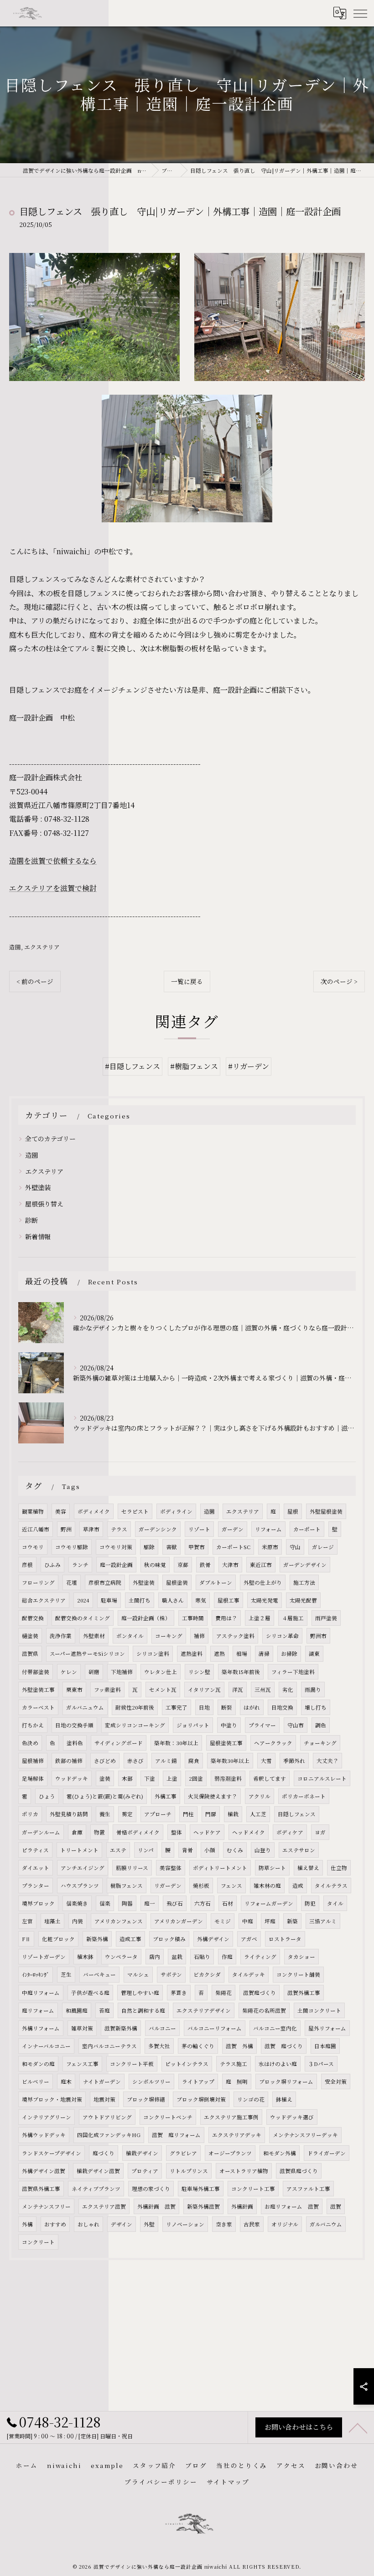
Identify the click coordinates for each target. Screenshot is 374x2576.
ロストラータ (285, 1939)
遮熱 (219, 1654)
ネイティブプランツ (96, 2189)
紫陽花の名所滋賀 (264, 2010)
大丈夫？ (327, 1761)
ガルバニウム (326, 2224)
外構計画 (242, 2206)
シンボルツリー (151, 2081)
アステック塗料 (235, 1636)
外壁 (149, 2224)
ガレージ (323, 1547)
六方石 (203, 1903)
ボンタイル (130, 1636)
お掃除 (289, 1654)
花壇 (72, 1582)
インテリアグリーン (47, 2117)
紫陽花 (223, 1993)
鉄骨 (205, 1565)
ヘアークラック (273, 1743)
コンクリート (38, 2242)
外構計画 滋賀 (156, 2206)
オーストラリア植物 (244, 2171)
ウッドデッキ (72, 1778)
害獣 (171, 1547)
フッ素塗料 (107, 1690)
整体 (177, 1832)
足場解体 (33, 1778)
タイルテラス (331, 1886)
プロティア (145, 2171)
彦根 (27, 1565)
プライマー (262, 1725)
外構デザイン (213, 1939)
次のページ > (339, 981)
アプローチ (158, 1814)
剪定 (127, 1814)
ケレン (69, 1672)
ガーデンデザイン (305, 1565)
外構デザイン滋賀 (44, 2171)
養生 (105, 1814)
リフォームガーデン (269, 1903)
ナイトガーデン (102, 2081)
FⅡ (26, 1939)
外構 (27, 2224)
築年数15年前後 (241, 1672)
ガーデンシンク (158, 1529)
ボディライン (176, 1511)
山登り (263, 1850)
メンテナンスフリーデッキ (305, 2135)
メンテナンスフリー (46, 2206)
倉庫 (77, 1832)
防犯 (310, 1903)
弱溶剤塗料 (228, 1778)
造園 (15, 947)
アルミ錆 (166, 1761)
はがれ (252, 1707)
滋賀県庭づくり (299, 2171)
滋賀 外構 (239, 2046)
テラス (119, 1529)
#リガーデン (249, 1066)
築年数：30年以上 (176, 1743)
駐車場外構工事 (201, 2189)
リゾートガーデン (44, 1957)
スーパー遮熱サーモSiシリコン (87, 1654)
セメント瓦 (163, 1690)
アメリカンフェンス (119, 1921)
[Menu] (360, 13)
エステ (118, 1850)
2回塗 (196, 1778)
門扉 (211, 1814)
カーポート (307, 1529)
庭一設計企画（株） (146, 1618)
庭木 (66, 2081)
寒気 (201, 1600)
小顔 (210, 1850)
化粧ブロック (58, 1939)
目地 (204, 1707)
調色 (321, 1725)
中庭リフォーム (41, 1993)
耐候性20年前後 (135, 1707)
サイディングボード (119, 1743)
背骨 (187, 1850)
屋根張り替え (44, 1204)
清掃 (264, 1654)
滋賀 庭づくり (284, 2046)
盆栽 (177, 1957)
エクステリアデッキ (237, 2135)
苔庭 (104, 2010)
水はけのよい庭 (278, 2064)
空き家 (224, 2224)
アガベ (249, 1939)
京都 (183, 1565)
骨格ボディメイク (138, 1832)
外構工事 (166, 1796)
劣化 (288, 1690)
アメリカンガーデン (179, 1921)
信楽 (105, 1903)
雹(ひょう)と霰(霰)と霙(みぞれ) (105, 1796)
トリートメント (79, 1850)
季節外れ (294, 1761)
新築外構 (97, 1939)
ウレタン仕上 (161, 1672)
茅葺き (179, 1993)
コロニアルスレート (322, 1778)
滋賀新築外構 (121, 2028)
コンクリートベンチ (168, 2117)
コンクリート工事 (253, 2189)
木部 (127, 1778)
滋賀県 (30, 1654)
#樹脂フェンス (194, 1066)
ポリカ (30, 1814)
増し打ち (316, 1707)
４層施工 (293, 1618)
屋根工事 (229, 1600)
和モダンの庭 (38, 2064)
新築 (292, 1921)
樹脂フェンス (127, 1886)
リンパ (146, 1850)
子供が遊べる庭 (90, 1993)
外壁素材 (94, 1636)
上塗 (172, 1778)
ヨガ (320, 1832)
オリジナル (285, 2224)
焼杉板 (201, 1886)
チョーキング (320, 1743)
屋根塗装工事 (226, 1743)
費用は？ (226, 1618)
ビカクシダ (207, 1974)
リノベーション (185, 2224)
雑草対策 (82, 2028)
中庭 (248, 1921)
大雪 (266, 1761)
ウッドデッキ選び (292, 2117)
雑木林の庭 (267, 1886)
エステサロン (299, 1850)
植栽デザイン (142, 2153)
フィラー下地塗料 (293, 1672)
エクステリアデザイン (204, 2010)
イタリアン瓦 (204, 1690)
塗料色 (75, 1743)
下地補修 (122, 1672)
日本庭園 (325, 2046)
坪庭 (270, 1921)
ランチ (80, 1565)
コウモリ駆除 (72, 1547)
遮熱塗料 (192, 1654)
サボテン (171, 1974)
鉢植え (284, 2099)
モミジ (223, 1921)
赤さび (135, 1761)
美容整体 (171, 1868)
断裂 (227, 1707)
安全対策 (336, 2081)
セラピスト (135, 1511)
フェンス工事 (82, 2064)
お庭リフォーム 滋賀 (292, 2206)
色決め (30, 1743)
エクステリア (42, 947)
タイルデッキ (249, 1974)
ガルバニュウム (85, 1707)
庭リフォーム (38, 2010)
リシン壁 (199, 1672)
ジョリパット (193, 1725)
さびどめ (105, 1761)
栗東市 (74, 1690)
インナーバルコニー (46, 2046)
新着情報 (38, 1236)
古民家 (252, 2224)
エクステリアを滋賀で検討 (53, 888)
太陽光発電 (265, 1600)
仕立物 (339, 1868)
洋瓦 (238, 1690)
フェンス (231, 1886)
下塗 (150, 1778)
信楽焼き (77, 1903)
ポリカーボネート (304, 1796)
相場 (242, 1654)
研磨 (94, 1672)
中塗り (229, 1725)
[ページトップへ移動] (358, 2427)
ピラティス (35, 1850)
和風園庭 (77, 2010)
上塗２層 (260, 1618)
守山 (295, 1547)
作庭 (227, 1957)
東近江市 (261, 1565)
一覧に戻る (187, 981)
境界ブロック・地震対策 (52, 2099)
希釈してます (270, 1778)
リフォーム (268, 1529)
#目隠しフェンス (132, 1066)
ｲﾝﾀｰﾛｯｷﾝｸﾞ (36, 1974)
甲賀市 (197, 1547)
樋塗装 (30, 1636)
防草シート (272, 1868)
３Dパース (321, 2064)
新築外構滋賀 (203, 2206)
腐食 (194, 1761)
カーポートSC (233, 1547)
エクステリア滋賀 (104, 2206)
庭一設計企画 (116, 1565)
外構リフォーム (41, 2028)
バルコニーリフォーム (215, 2028)
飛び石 (175, 1903)
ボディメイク (94, 1511)
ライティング (260, 1957)
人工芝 (258, 1814)
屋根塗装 (177, 1582)
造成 (298, 1886)
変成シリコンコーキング (135, 1725)
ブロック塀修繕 (146, 2099)
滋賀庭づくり (260, 1993)
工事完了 (177, 1707)
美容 (61, 1511)
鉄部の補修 (69, 1761)
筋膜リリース (132, 1868)
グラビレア (183, 2153)
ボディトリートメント (220, 1868)
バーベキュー (99, 1974)
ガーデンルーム (41, 1832)
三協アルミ (323, 1921)
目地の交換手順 (74, 1725)
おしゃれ (88, 2224)
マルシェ (138, 1974)
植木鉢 (85, 1957)
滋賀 (336, 2206)
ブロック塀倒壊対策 (201, 2099)
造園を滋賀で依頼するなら (53, 861)
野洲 (66, 1529)
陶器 (127, 1903)
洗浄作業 (61, 1636)
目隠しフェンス (297, 1814)
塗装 (105, 1778)
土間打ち (140, 1600)
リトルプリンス (189, 2171)
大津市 (230, 1565)
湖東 (314, 1654)
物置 (99, 1832)
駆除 (149, 1547)
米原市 (270, 1547)
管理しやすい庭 (140, 1993)
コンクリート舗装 (298, 1974)
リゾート (199, 1529)
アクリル (260, 1796)
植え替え (308, 1868)
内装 (78, 1921)
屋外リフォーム (327, 2028)
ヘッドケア (207, 1832)
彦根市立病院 (105, 1582)
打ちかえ (33, 1725)
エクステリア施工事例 (231, 2117)
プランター (36, 1886)
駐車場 (109, 1600)
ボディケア (290, 1832)
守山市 (296, 1725)
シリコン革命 (282, 1636)
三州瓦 (263, 1690)
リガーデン (168, 1886)
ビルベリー (36, 2081)
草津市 (91, 1529)
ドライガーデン (327, 2153)
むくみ (235, 1850)
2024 (83, 1600)
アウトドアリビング (107, 2117)
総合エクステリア (44, 1600)
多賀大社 (159, 2046)
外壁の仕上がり (263, 1582)
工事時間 (193, 1618)
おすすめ (55, 2224)
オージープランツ (230, 2153)
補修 (199, 1636)
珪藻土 (52, 1921)
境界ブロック (38, 1903)
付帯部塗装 (36, 1672)
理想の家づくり (151, 2189)
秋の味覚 (155, 1565)
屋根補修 (33, 1761)
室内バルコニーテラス (109, 2046)
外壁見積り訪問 (69, 1814)
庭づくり (104, 2153)
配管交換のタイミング (83, 1618)
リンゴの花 (251, 2099)
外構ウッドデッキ (44, 2135)
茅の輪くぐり (198, 2046)
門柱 (188, 1814)
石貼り (202, 1957)
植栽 (233, 1814)
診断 (31, 1220)
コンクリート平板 (132, 2064)
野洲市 (318, 1636)
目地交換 (282, 1707)
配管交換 (33, 1618)
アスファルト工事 (308, 2189)
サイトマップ (228, 2482)
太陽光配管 (303, 1600)
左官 (27, 1921)
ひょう (47, 1796)
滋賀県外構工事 (41, 2189)
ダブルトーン (216, 1582)
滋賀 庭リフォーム (176, 2135)
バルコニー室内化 (275, 2028)
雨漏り (313, 1690)
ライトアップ (198, 2081)
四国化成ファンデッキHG (109, 2135)
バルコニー (162, 2028)
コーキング (169, 1636)
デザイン (122, 2224)
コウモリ (33, 1547)
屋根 (293, 1511)
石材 (228, 1903)
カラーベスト (38, 1707)
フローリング (38, 1582)
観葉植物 (33, 1511)
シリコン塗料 (153, 1654)
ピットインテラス (187, 2064)
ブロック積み (169, 1939)
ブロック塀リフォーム (286, 2081)
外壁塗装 (38, 1187)
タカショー (301, 1957)
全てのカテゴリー (50, 1139)
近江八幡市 (36, 1529)
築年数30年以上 (230, 1761)
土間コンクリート (319, 2010)
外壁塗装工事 (38, 1690)
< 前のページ (35, 981)
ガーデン (233, 1529)
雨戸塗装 (326, 1618)
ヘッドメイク (249, 1832)
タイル (335, 1903)
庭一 (150, 1903)
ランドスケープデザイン (52, 2153)
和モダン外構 (280, 2153)
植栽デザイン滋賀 (98, 2171)
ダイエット (36, 1868)
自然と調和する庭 (143, 2010)
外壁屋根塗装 (326, 1511)
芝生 (66, 1974)
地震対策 (104, 2099)
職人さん (173, 1600)
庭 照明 (237, 2081)
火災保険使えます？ (213, 1796)
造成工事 (130, 1939)
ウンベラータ (121, 1957)
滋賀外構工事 (304, 1993)
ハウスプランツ (80, 1886)
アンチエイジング (83, 1868)
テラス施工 (234, 2064)
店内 (155, 1957)
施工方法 (304, 1582)
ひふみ (52, 1565)
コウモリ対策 (116, 1547)
